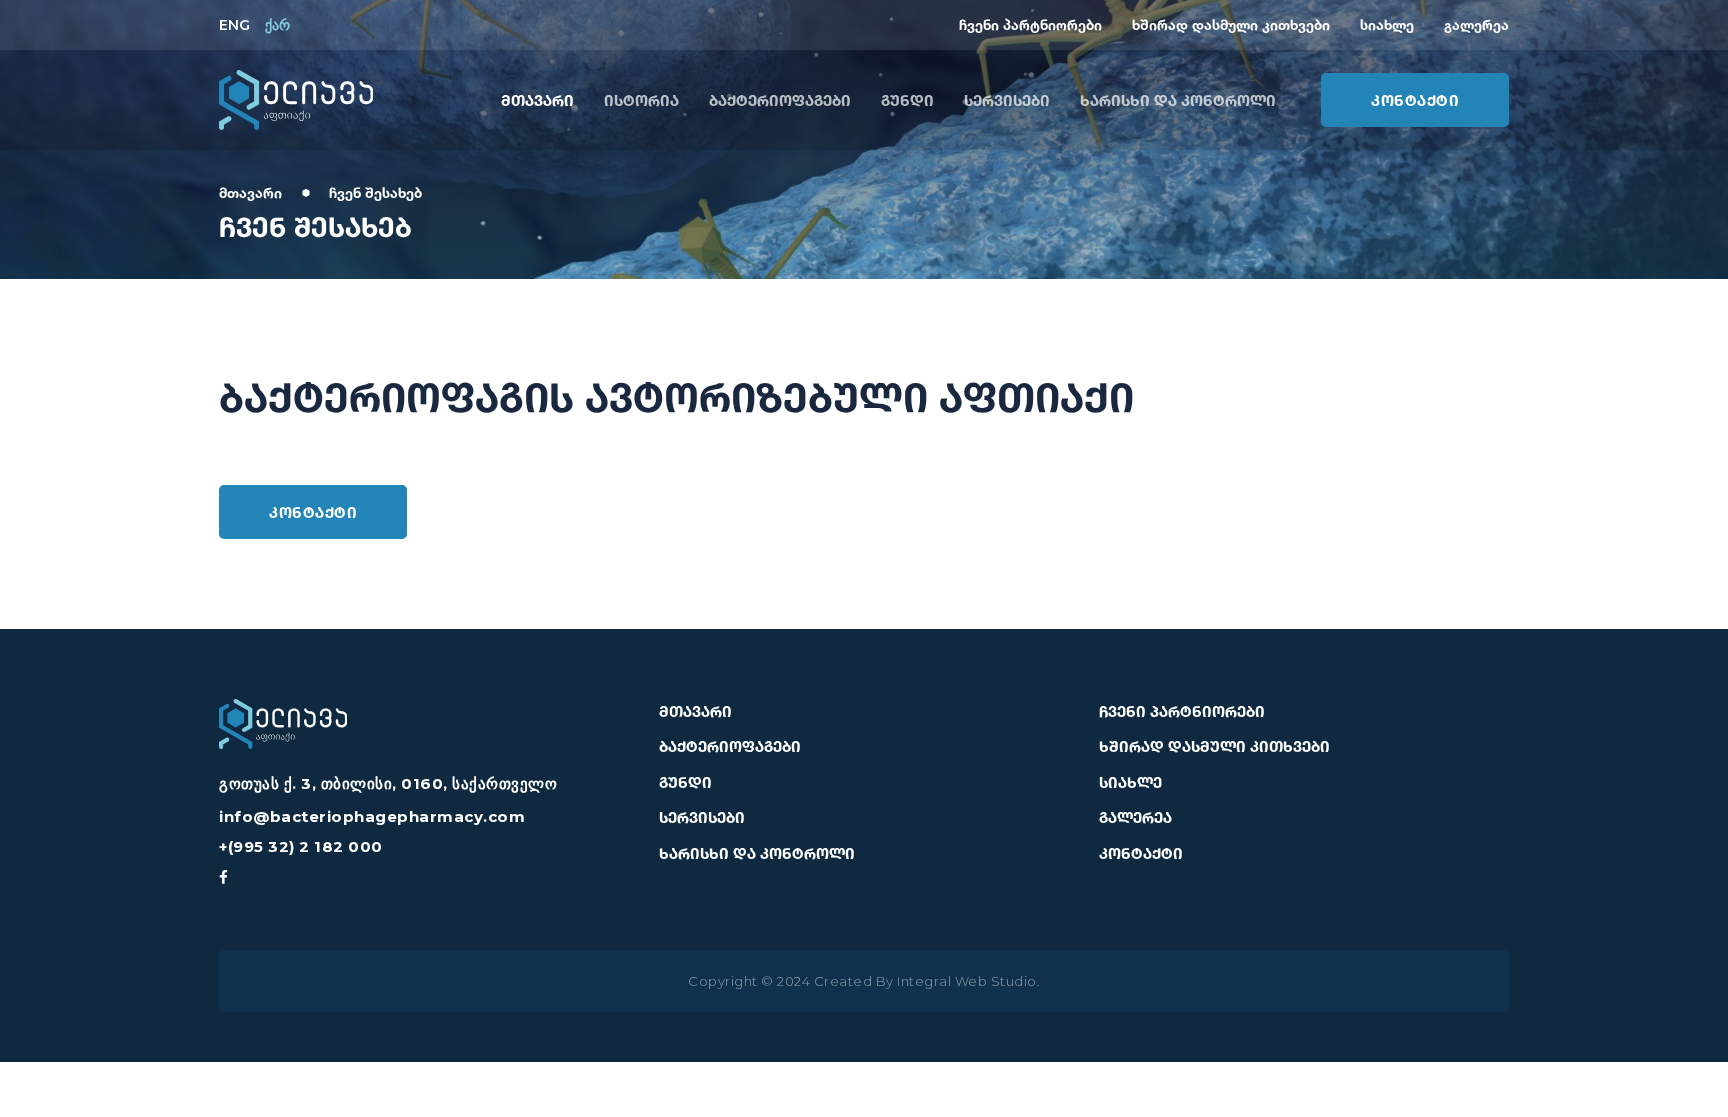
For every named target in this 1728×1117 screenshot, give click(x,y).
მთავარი (537, 100)
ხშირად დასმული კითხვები (1231, 24)
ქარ (277, 25)
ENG (234, 25)
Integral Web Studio (967, 981)
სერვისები (1007, 100)
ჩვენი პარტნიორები (1030, 24)
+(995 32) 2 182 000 (301, 846)
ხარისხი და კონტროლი (1178, 100)
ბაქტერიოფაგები (780, 100)
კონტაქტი (1415, 100)
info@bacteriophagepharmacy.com (372, 816)
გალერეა (1476, 24)
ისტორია (641, 100)
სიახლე (1387, 24)
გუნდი (907, 100)
